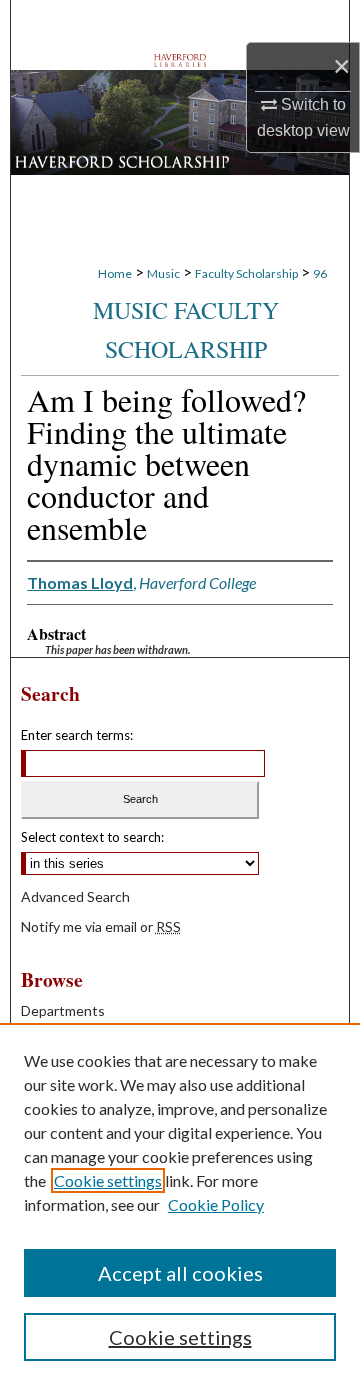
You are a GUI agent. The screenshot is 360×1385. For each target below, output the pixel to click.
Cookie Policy (216, 1204)
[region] (180, 1204)
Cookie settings (108, 1180)
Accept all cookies (180, 1273)
